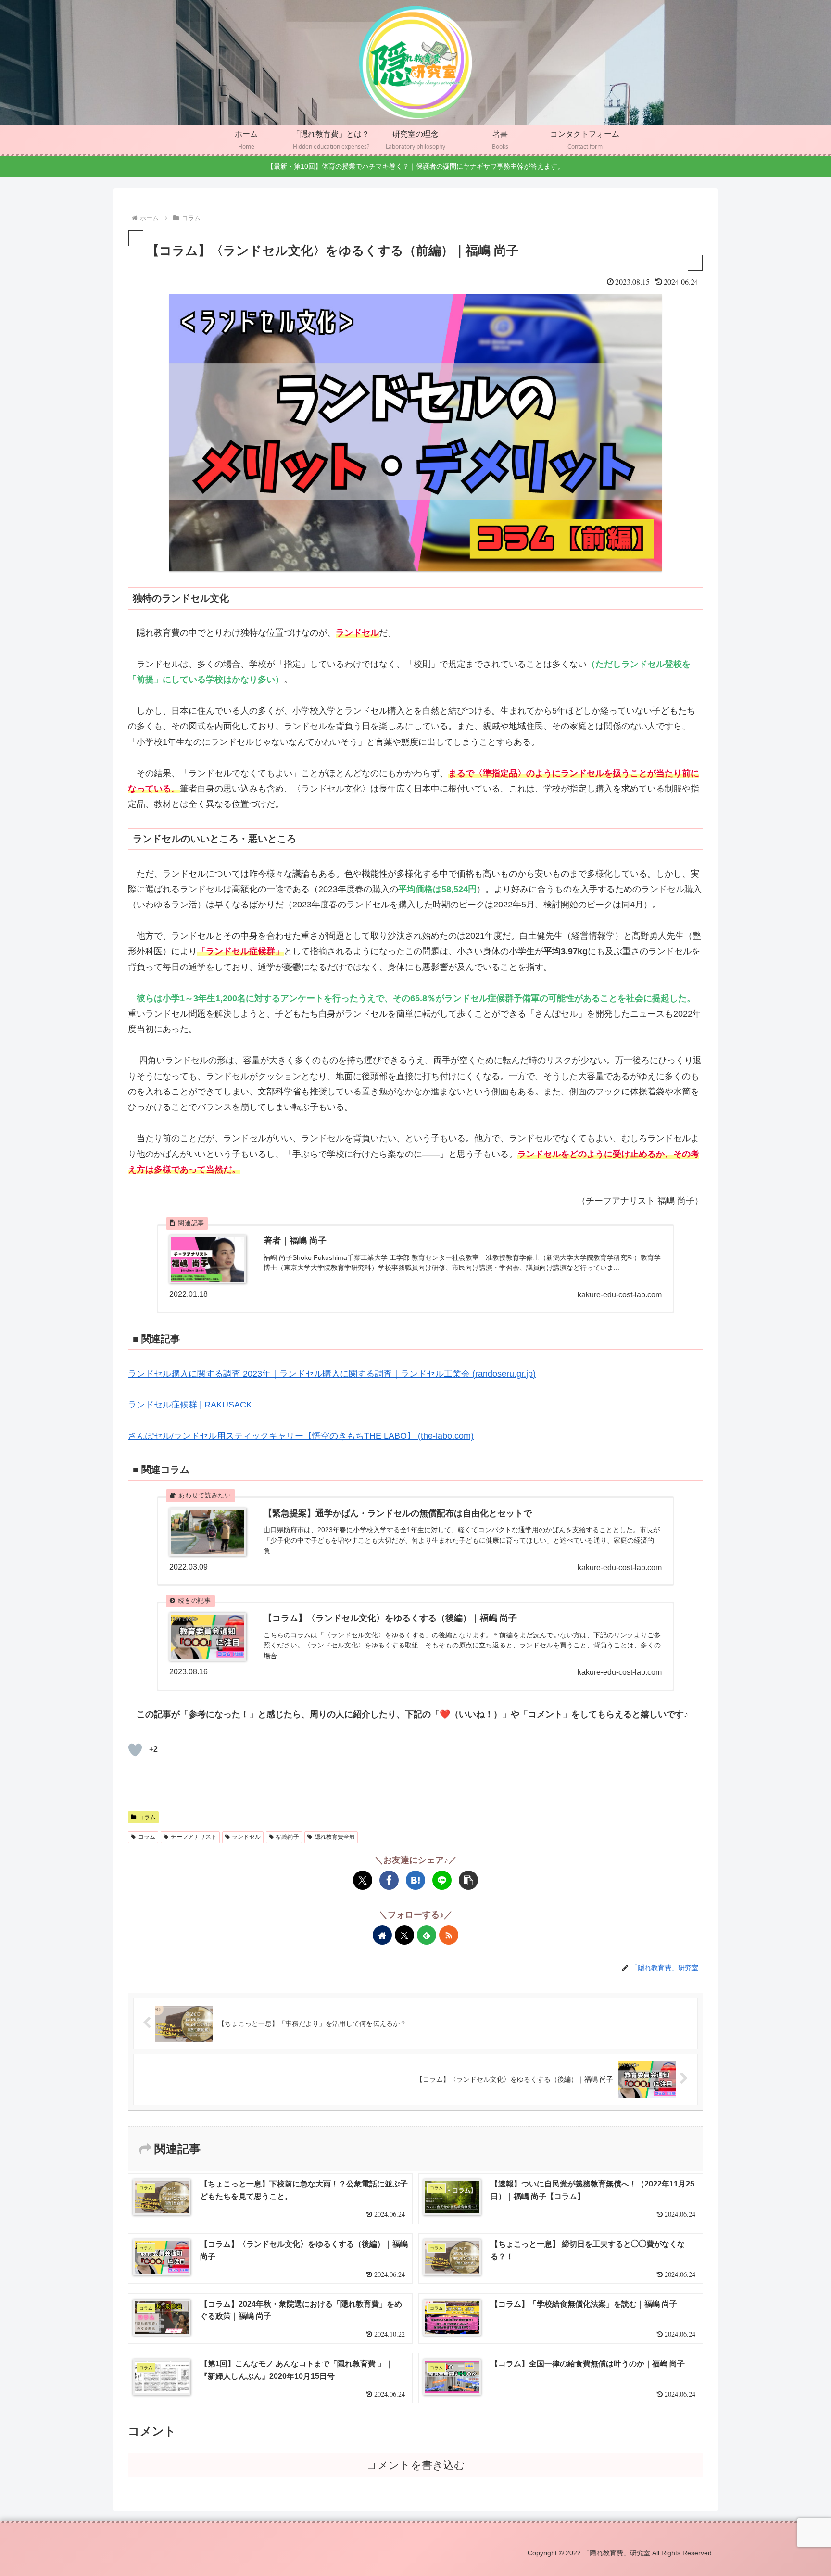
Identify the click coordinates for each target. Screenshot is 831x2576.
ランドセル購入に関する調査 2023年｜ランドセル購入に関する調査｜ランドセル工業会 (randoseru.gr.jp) (332, 1374)
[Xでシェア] (363, 1880)
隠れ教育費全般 (335, 1837)
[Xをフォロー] (404, 1935)
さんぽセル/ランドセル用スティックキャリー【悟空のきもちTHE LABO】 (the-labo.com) (301, 1436)
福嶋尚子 (288, 1837)
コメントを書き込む (416, 2465)
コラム (147, 1817)
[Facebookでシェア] (389, 1880)
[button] (468, 1880)
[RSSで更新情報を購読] (449, 1935)
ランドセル (246, 1837)
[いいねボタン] (135, 1750)
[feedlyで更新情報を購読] (427, 1935)
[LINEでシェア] (442, 1880)
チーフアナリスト (194, 1837)
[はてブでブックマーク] (415, 1880)
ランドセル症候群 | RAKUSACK (190, 1405)
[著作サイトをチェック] (382, 1935)
